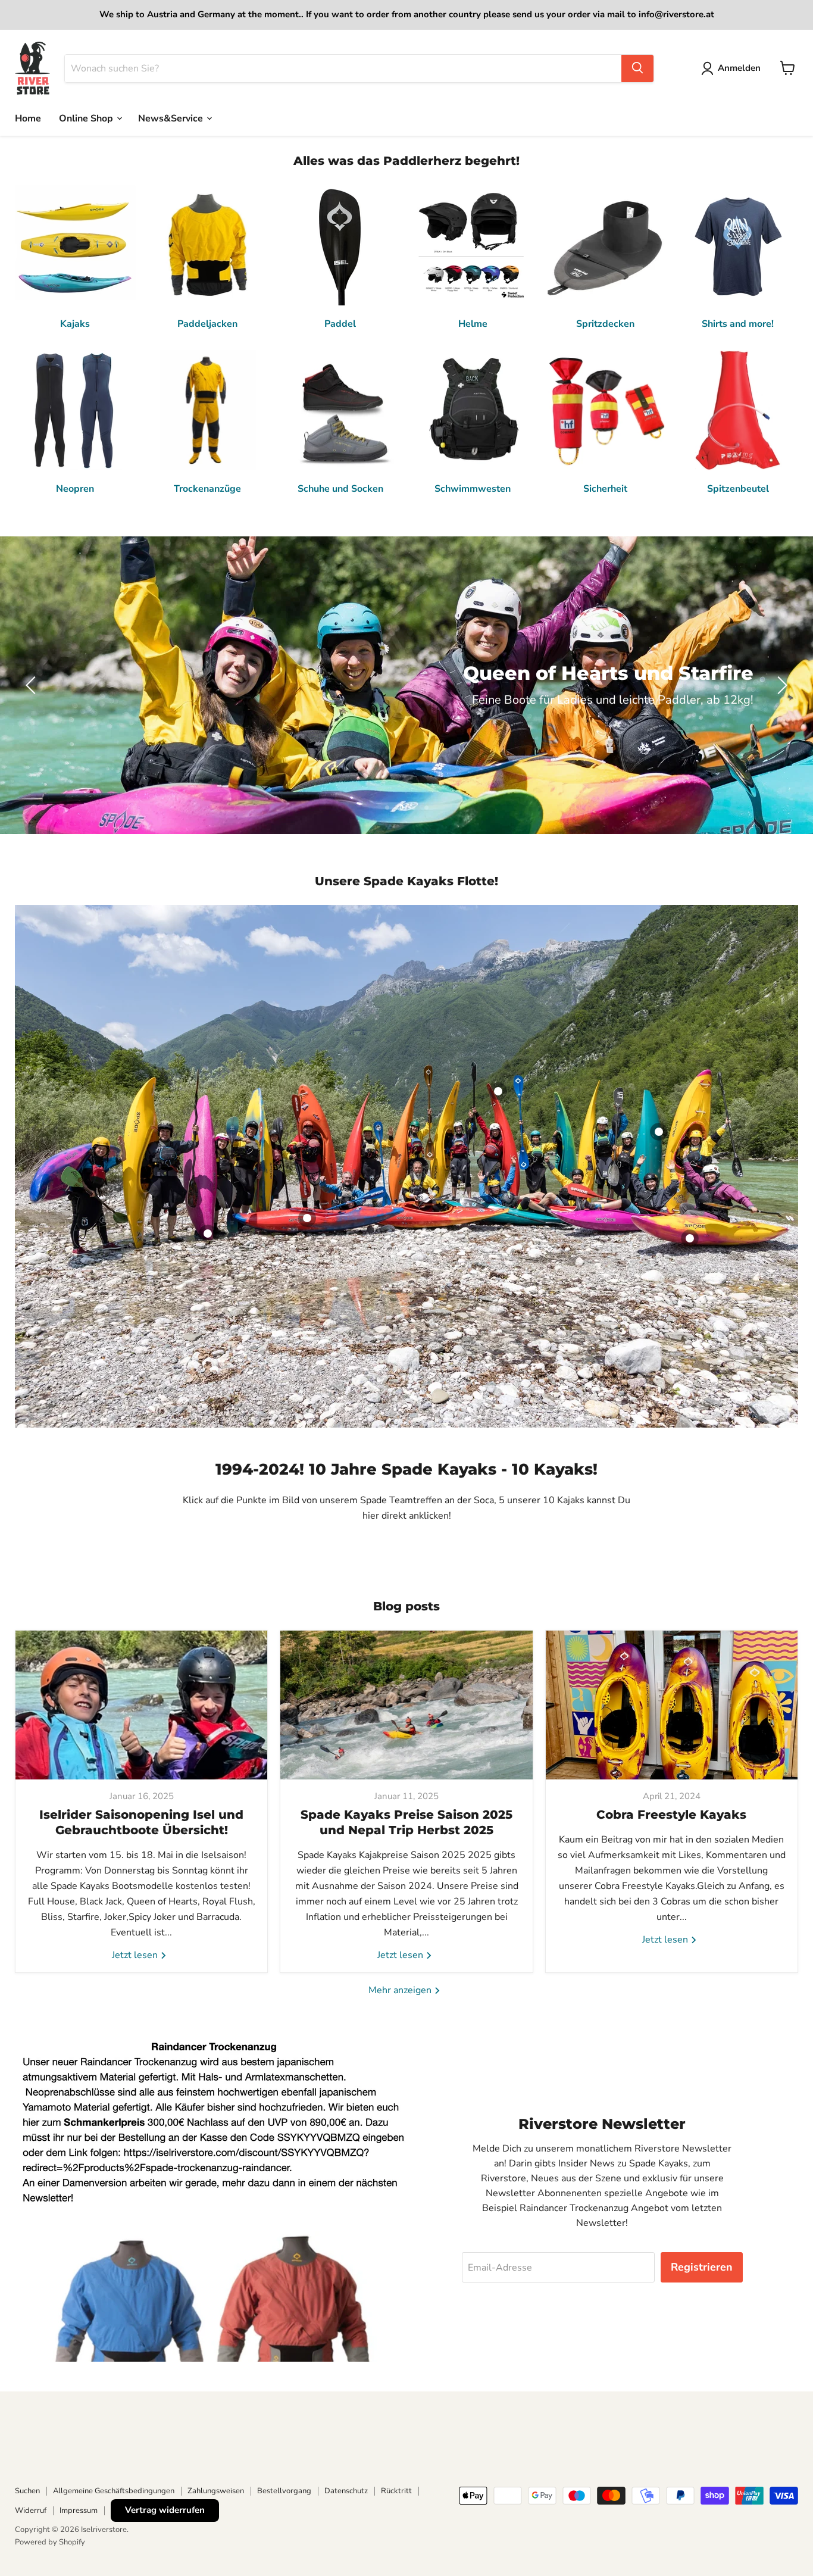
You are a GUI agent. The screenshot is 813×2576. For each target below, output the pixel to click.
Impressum (79, 2511)
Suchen (27, 2491)
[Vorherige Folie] (33, 685)
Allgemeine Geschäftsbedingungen (114, 2491)
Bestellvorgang (284, 2491)
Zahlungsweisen (216, 2491)
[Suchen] (637, 68)
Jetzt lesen (136, 1955)
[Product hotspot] (307, 1218)
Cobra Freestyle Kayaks (671, 1815)
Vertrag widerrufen (165, 2510)
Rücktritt (396, 2491)
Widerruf (31, 2511)
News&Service (172, 118)
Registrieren (702, 2267)
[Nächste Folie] (780, 685)
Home (28, 118)
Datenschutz (346, 2491)
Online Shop (87, 118)
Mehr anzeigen (401, 1990)
